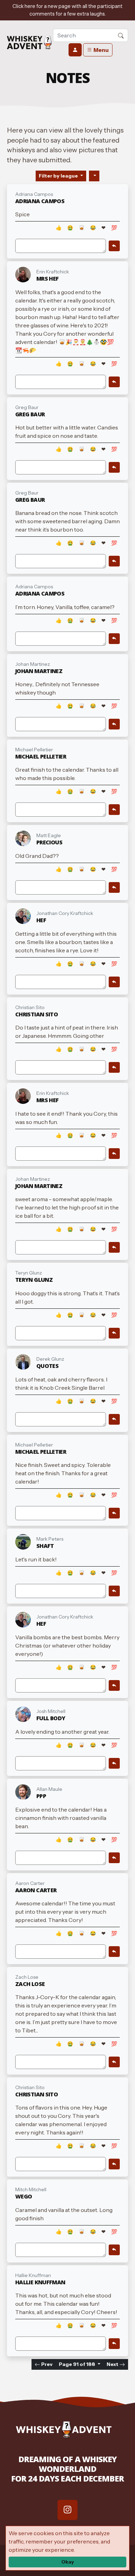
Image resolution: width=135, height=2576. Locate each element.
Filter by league (59, 176)
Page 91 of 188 (78, 2364)
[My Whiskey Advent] (29, 43)
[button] (121, 35)
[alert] (67, 10)
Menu (101, 50)
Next (113, 2364)
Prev (46, 2364)
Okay (68, 2562)
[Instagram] (67, 2510)
